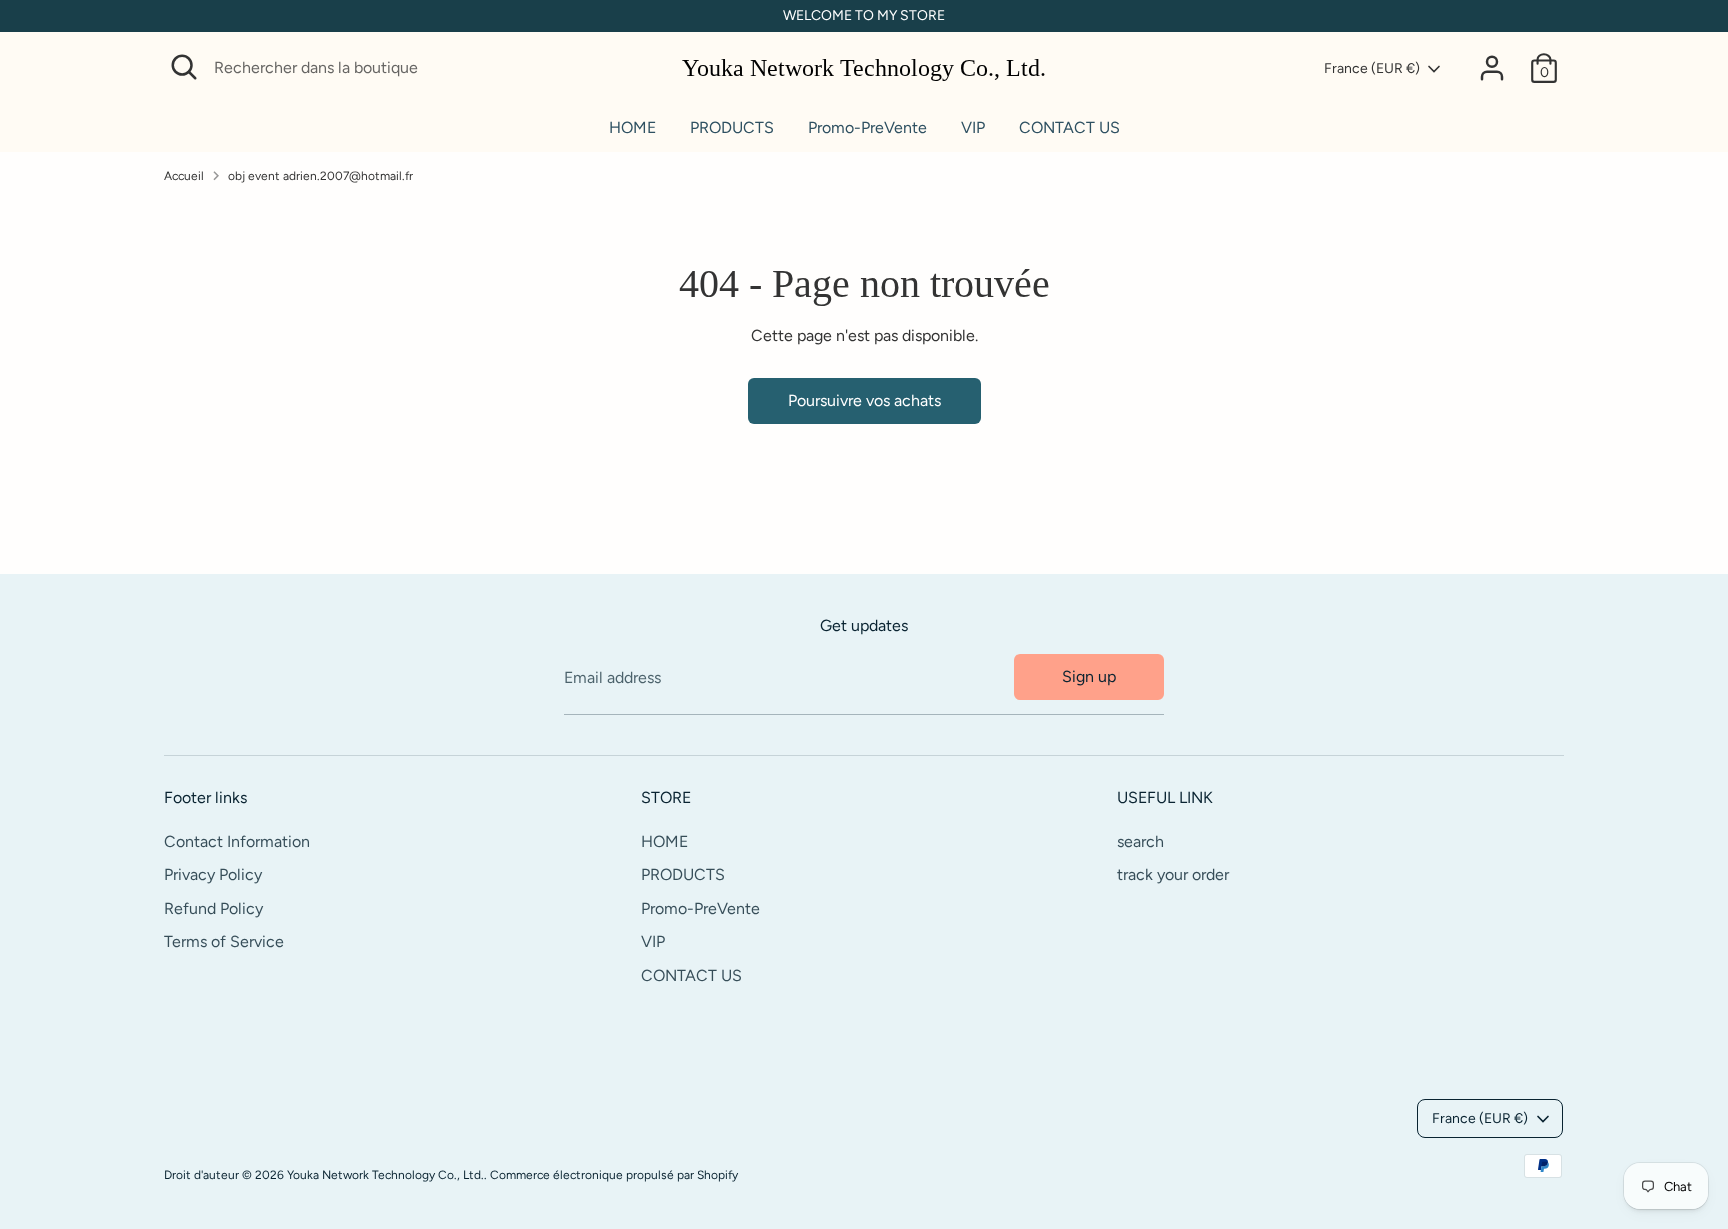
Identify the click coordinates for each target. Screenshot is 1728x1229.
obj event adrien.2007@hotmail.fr (320, 176)
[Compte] (1492, 68)
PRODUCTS (732, 127)
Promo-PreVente (867, 127)
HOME (632, 127)
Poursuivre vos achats (864, 400)
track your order (1173, 874)
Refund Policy (213, 908)
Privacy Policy (213, 874)
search (1140, 841)
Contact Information (237, 841)
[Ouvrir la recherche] (184, 67)
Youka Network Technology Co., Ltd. (864, 68)
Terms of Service (224, 941)
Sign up (1089, 676)
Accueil (184, 176)
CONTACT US (1069, 127)
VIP (973, 127)
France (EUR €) (1372, 68)
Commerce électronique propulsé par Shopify (614, 1175)
